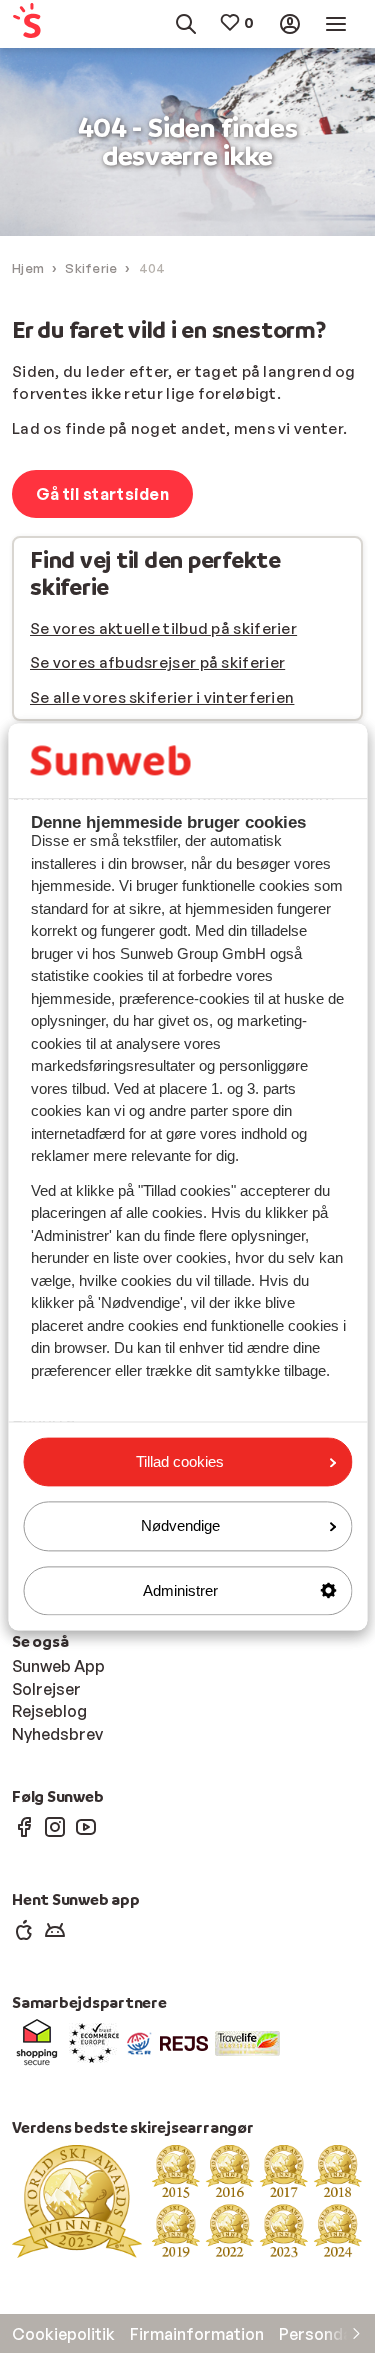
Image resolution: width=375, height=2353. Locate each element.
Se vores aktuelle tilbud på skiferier (163, 628)
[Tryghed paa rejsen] (139, 2042)
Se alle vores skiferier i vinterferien (162, 697)
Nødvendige (180, 1526)
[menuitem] (35, 24)
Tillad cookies (180, 1461)
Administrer (180, 1590)
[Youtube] (86, 1826)
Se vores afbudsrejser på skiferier (157, 662)
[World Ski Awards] (187, 2200)
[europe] (94, 2042)
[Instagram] (55, 1826)
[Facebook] (24, 1826)
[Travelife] (247, 2042)
